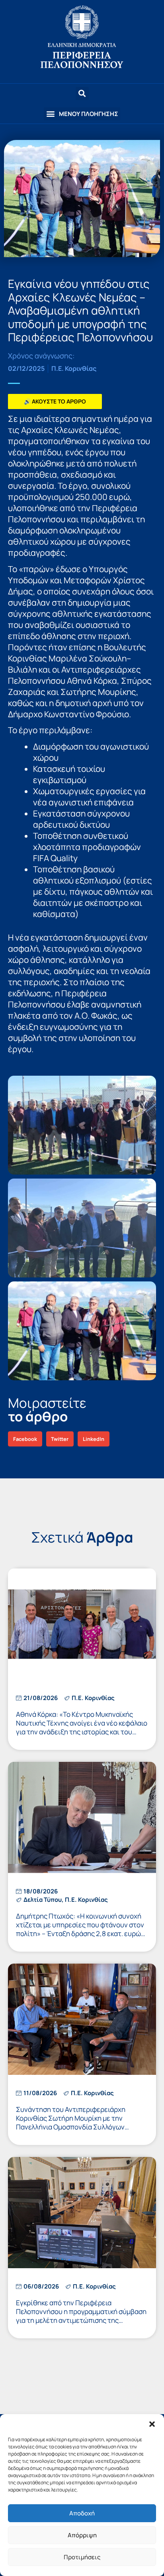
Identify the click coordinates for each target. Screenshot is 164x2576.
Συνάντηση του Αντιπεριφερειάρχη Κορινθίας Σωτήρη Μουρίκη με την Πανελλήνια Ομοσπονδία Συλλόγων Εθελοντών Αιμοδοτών (71, 2122)
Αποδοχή (82, 2513)
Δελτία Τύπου (43, 1900)
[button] (152, 2424)
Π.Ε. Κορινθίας (74, 368)
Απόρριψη (82, 2535)
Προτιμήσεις (82, 2557)
